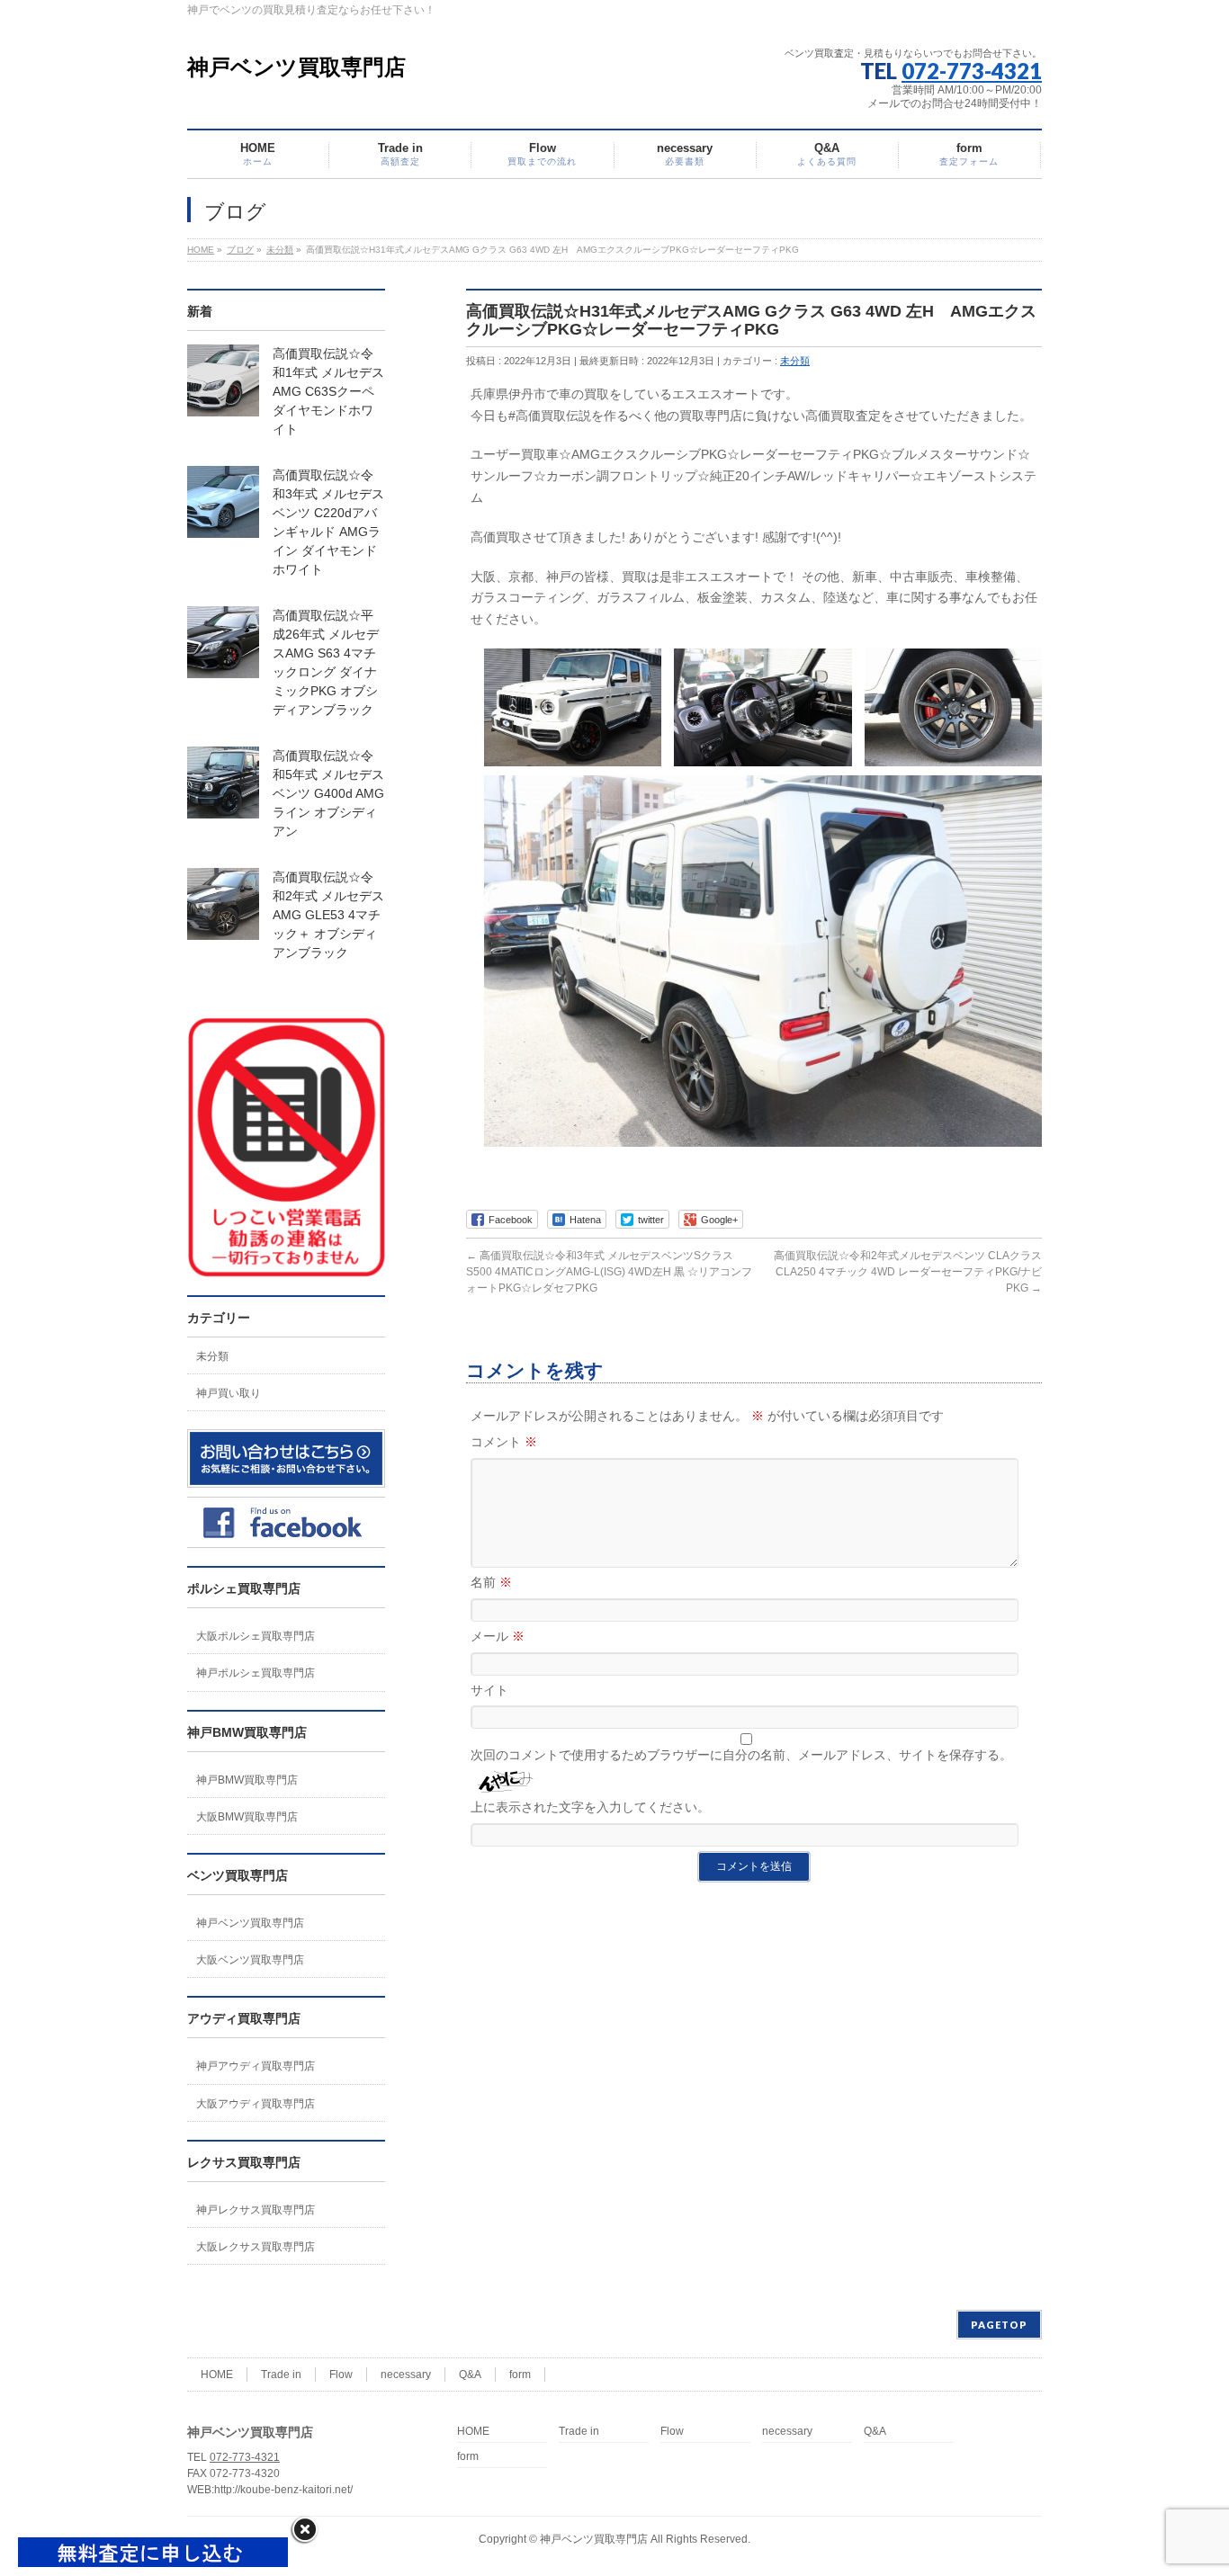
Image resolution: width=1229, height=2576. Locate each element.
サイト (489, 1690)
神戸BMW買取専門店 (247, 1780)
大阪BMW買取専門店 (247, 1817)
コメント (504, 1442)
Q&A (470, 2375)
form (520, 2375)
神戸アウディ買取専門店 (256, 2066)
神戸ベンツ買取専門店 (296, 67)
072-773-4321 (972, 71)
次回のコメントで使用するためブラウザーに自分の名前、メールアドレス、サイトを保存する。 (741, 1755)
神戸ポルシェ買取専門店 (256, 1673)
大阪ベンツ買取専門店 (250, 1960)
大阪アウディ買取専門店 (256, 2104)
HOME (217, 2375)
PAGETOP (999, 2325)
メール (498, 1636)
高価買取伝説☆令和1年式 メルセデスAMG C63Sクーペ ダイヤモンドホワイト (328, 391)
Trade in (281, 2375)
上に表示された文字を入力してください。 (590, 1807)
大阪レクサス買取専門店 (256, 2247)
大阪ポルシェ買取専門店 (256, 1636)
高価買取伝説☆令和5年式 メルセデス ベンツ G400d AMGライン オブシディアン (328, 793)
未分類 (795, 361)
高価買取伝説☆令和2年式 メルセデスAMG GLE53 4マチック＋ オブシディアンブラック (328, 915)
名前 (491, 1582)
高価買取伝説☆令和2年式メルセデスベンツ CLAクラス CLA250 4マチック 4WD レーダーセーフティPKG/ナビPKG (908, 1272)
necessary (406, 2375)
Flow (341, 2375)
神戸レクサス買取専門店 (256, 2210)
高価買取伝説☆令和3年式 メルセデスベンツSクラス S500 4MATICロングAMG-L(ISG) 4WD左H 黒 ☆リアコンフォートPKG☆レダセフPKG (609, 1272)
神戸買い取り (229, 1393)
